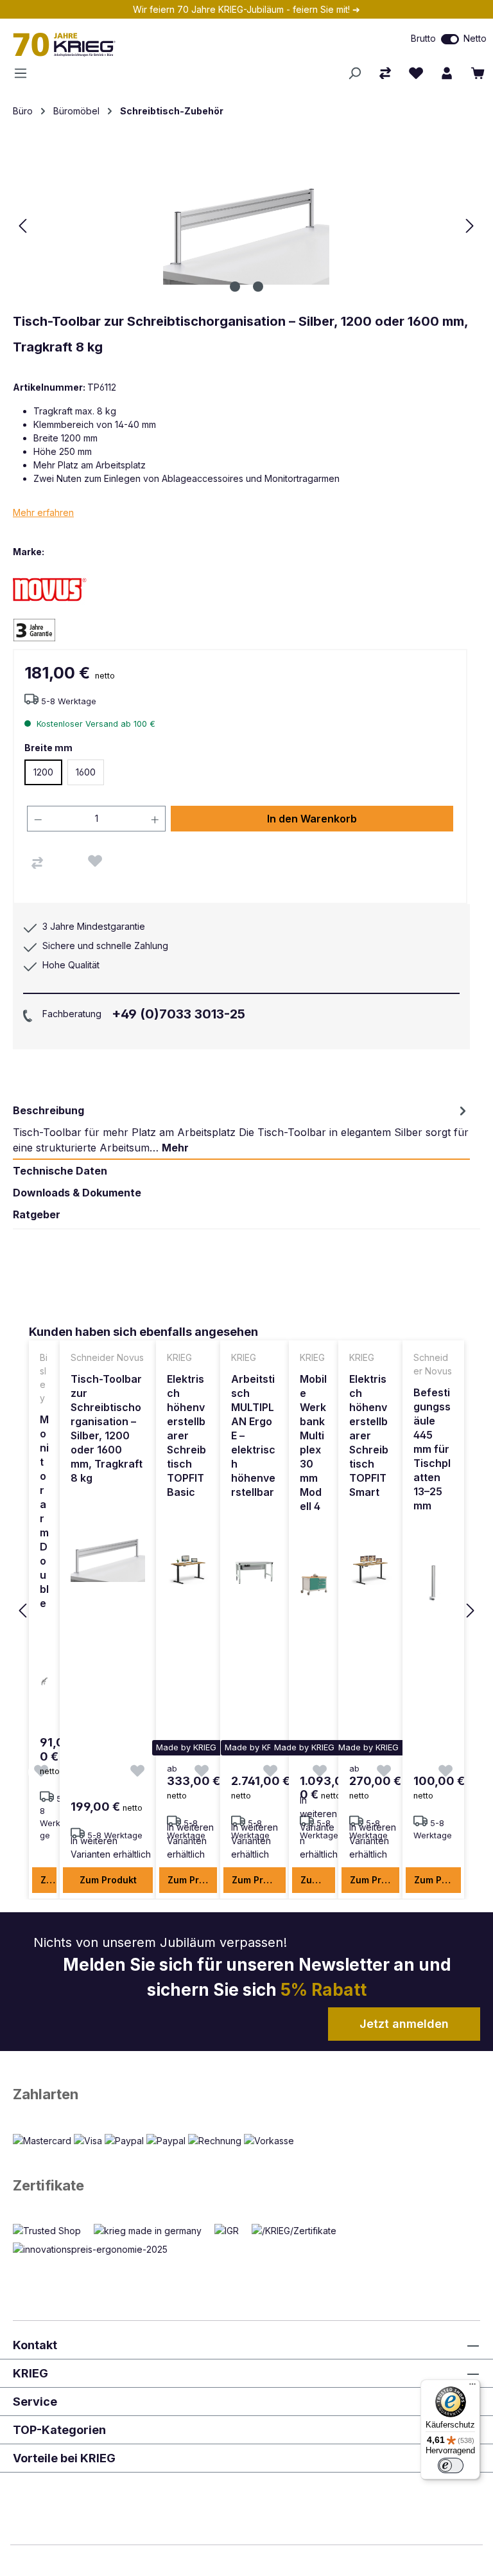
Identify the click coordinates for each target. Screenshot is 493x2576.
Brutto (423, 38)
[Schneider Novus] (58, 589)
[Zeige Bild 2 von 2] (258, 287)
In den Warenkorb (312, 819)
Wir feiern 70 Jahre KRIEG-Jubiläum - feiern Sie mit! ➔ (246, 9)
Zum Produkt (48, 1880)
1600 (86, 772)
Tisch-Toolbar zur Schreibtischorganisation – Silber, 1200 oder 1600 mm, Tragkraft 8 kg (107, 1428)
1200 (43, 772)
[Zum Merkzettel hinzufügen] (95, 861)
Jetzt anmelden (404, 2024)
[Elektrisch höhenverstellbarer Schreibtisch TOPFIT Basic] (188, 1570)
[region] (246, 1612)
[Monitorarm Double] (44, 1681)
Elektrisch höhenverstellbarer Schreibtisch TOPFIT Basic (186, 1435)
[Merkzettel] (416, 73)
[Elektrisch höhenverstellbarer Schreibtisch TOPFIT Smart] (371, 1570)
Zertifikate (48, 2185)
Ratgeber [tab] (37, 1214)
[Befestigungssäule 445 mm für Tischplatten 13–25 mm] (433, 1583)
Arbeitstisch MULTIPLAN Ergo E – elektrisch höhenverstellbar (253, 1435)
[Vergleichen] (37, 863)
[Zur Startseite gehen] (144, 44)
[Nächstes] (470, 226)
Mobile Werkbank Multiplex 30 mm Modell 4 (313, 1443)
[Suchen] (354, 73)
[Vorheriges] (22, 226)
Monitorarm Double (44, 1511)
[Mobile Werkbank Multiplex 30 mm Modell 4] (314, 1584)
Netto (475, 38)
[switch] (450, 39)
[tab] (241, 1129)
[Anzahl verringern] (38, 819)
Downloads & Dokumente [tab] (77, 1193)
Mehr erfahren (43, 512)
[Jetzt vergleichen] (385, 73)
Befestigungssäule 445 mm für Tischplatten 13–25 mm (432, 1449)
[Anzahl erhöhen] (155, 819)
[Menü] (24, 73)
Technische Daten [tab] (60, 1171)
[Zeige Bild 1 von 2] (235, 287)
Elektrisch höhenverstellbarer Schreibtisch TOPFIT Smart (369, 1435)
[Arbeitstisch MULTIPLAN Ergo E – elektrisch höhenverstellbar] (254, 1570)
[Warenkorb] (478, 73)
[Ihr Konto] (447, 73)
